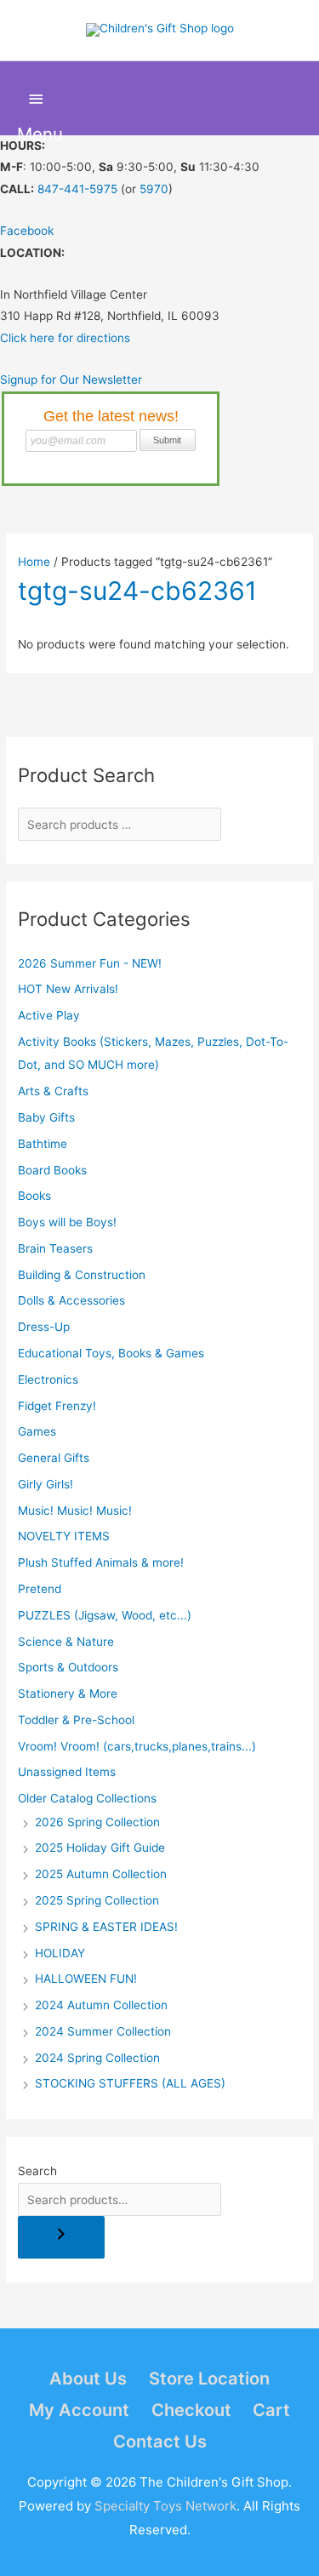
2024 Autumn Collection (101, 2005)
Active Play (49, 1015)
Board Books (52, 1170)
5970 (154, 189)
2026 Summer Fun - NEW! (90, 963)
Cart (271, 2410)
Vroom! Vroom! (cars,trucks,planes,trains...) (137, 1746)
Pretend (40, 1589)
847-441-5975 (77, 189)
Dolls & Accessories (71, 1300)
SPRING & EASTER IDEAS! (106, 1927)
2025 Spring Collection (97, 1900)
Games (37, 1431)
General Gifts (54, 1458)
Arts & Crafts (53, 1091)
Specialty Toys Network (165, 2506)
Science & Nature (66, 1642)
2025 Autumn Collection (101, 1874)
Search (37, 2171)
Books (34, 1196)
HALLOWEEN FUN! (86, 1979)
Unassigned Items (67, 1772)
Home (34, 562)
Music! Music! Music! (75, 1511)
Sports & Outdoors (68, 1667)
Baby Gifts (46, 1117)
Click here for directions (65, 338)
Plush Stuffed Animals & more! (101, 1562)
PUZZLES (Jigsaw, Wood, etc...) (105, 1615)
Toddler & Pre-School (76, 1720)
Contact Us (160, 2442)
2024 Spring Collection (97, 2058)
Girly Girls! (46, 1484)
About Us (88, 2379)
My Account (79, 2410)
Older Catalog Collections (87, 1798)
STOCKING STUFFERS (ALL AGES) (130, 2083)
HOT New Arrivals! (68, 989)
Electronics (48, 1379)
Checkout (191, 2410)
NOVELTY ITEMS (64, 1536)
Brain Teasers (55, 1248)
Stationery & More (68, 1694)
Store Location (209, 2379)
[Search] (61, 2237)
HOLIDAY (60, 1953)
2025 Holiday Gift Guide (100, 1848)
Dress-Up (44, 1327)
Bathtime (43, 1144)
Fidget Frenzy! (57, 1406)
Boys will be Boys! (67, 1222)
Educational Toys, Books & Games (111, 1353)
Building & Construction (82, 1275)
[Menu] (36, 99)
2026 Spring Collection (97, 1822)
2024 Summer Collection (103, 2031)
